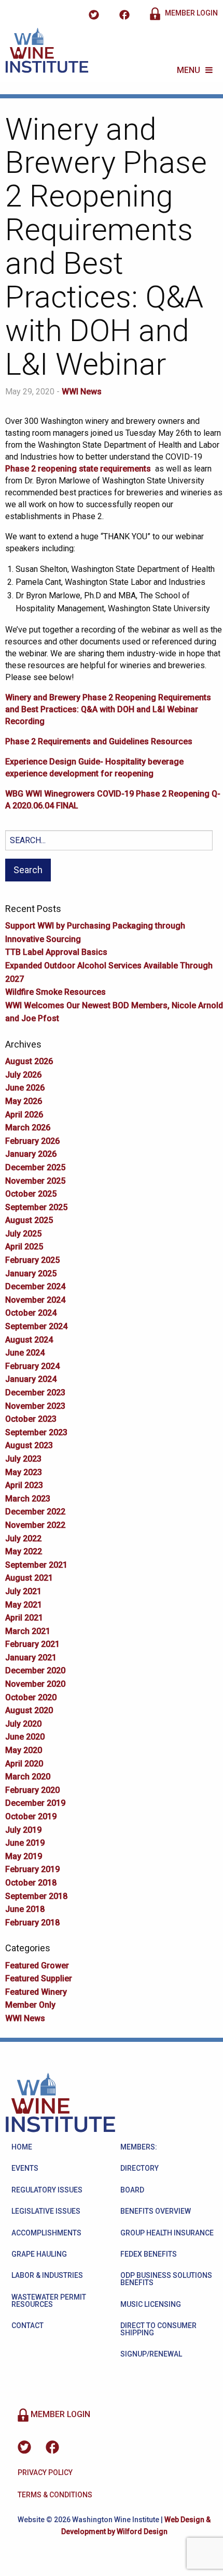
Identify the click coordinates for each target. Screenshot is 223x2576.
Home (22, 2147)
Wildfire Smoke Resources (55, 992)
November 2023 (35, 1406)
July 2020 (23, 1724)
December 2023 (35, 1393)
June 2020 (25, 1737)
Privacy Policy (45, 2472)
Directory (140, 2168)
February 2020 (32, 1790)
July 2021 (23, 1591)
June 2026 (25, 1088)
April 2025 (24, 1247)
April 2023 (24, 1485)
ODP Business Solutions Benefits (166, 2279)
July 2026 (23, 1075)
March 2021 (28, 1631)
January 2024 (31, 1379)
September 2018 (36, 1896)
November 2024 (35, 1300)
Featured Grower (37, 1966)
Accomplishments (46, 2233)
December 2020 (35, 1670)
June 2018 (25, 1909)
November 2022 (35, 1525)
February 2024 (32, 1366)
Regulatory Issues (47, 2190)
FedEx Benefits (149, 2254)
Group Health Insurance (167, 2233)
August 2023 (29, 1445)
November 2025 (35, 1181)
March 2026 (28, 1128)
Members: (139, 2147)
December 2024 (35, 1286)
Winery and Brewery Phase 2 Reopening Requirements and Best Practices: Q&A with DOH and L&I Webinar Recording (108, 709)
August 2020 (29, 1710)
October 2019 (31, 1816)
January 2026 (31, 1154)
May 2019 (24, 1856)
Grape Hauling (39, 2254)
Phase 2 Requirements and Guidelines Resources (99, 741)
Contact (27, 2325)
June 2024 (25, 1353)
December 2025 (35, 1167)
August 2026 (29, 1061)
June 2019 (25, 1843)
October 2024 (31, 1313)
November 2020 (35, 1684)
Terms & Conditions (55, 2495)
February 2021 (32, 1644)
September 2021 (36, 1565)
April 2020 (24, 1764)
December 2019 (35, 1803)
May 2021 (24, 1605)
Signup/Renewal (151, 2354)
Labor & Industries (47, 2275)
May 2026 (24, 1101)
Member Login (191, 13)
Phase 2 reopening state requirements (78, 469)
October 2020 (31, 1697)
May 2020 (24, 1750)
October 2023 (31, 1419)
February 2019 (32, 1869)
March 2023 (28, 1499)
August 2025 (29, 1220)
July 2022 (23, 1539)
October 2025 (31, 1194)
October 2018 (31, 1883)
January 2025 (31, 1274)
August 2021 (29, 1578)
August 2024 (29, 1340)
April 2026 (24, 1115)
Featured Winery (36, 1992)
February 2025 (32, 1260)
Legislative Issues (46, 2211)
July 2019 (23, 1830)
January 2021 (31, 1658)
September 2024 (36, 1326)
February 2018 (32, 1923)
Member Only (30, 2005)
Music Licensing (151, 2304)
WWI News (82, 392)
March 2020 (28, 1777)
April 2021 (24, 1618)
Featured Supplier (39, 1978)
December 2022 (35, 1512)
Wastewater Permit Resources (49, 2301)
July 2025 (23, 1234)
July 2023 (23, 1459)
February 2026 (32, 1141)
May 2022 (24, 1551)
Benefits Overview (156, 2211)
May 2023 (24, 1472)
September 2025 (36, 1207)
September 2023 (36, 1432)
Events (25, 2168)
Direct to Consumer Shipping (158, 2329)
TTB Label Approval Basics (56, 952)
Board (132, 2190)
